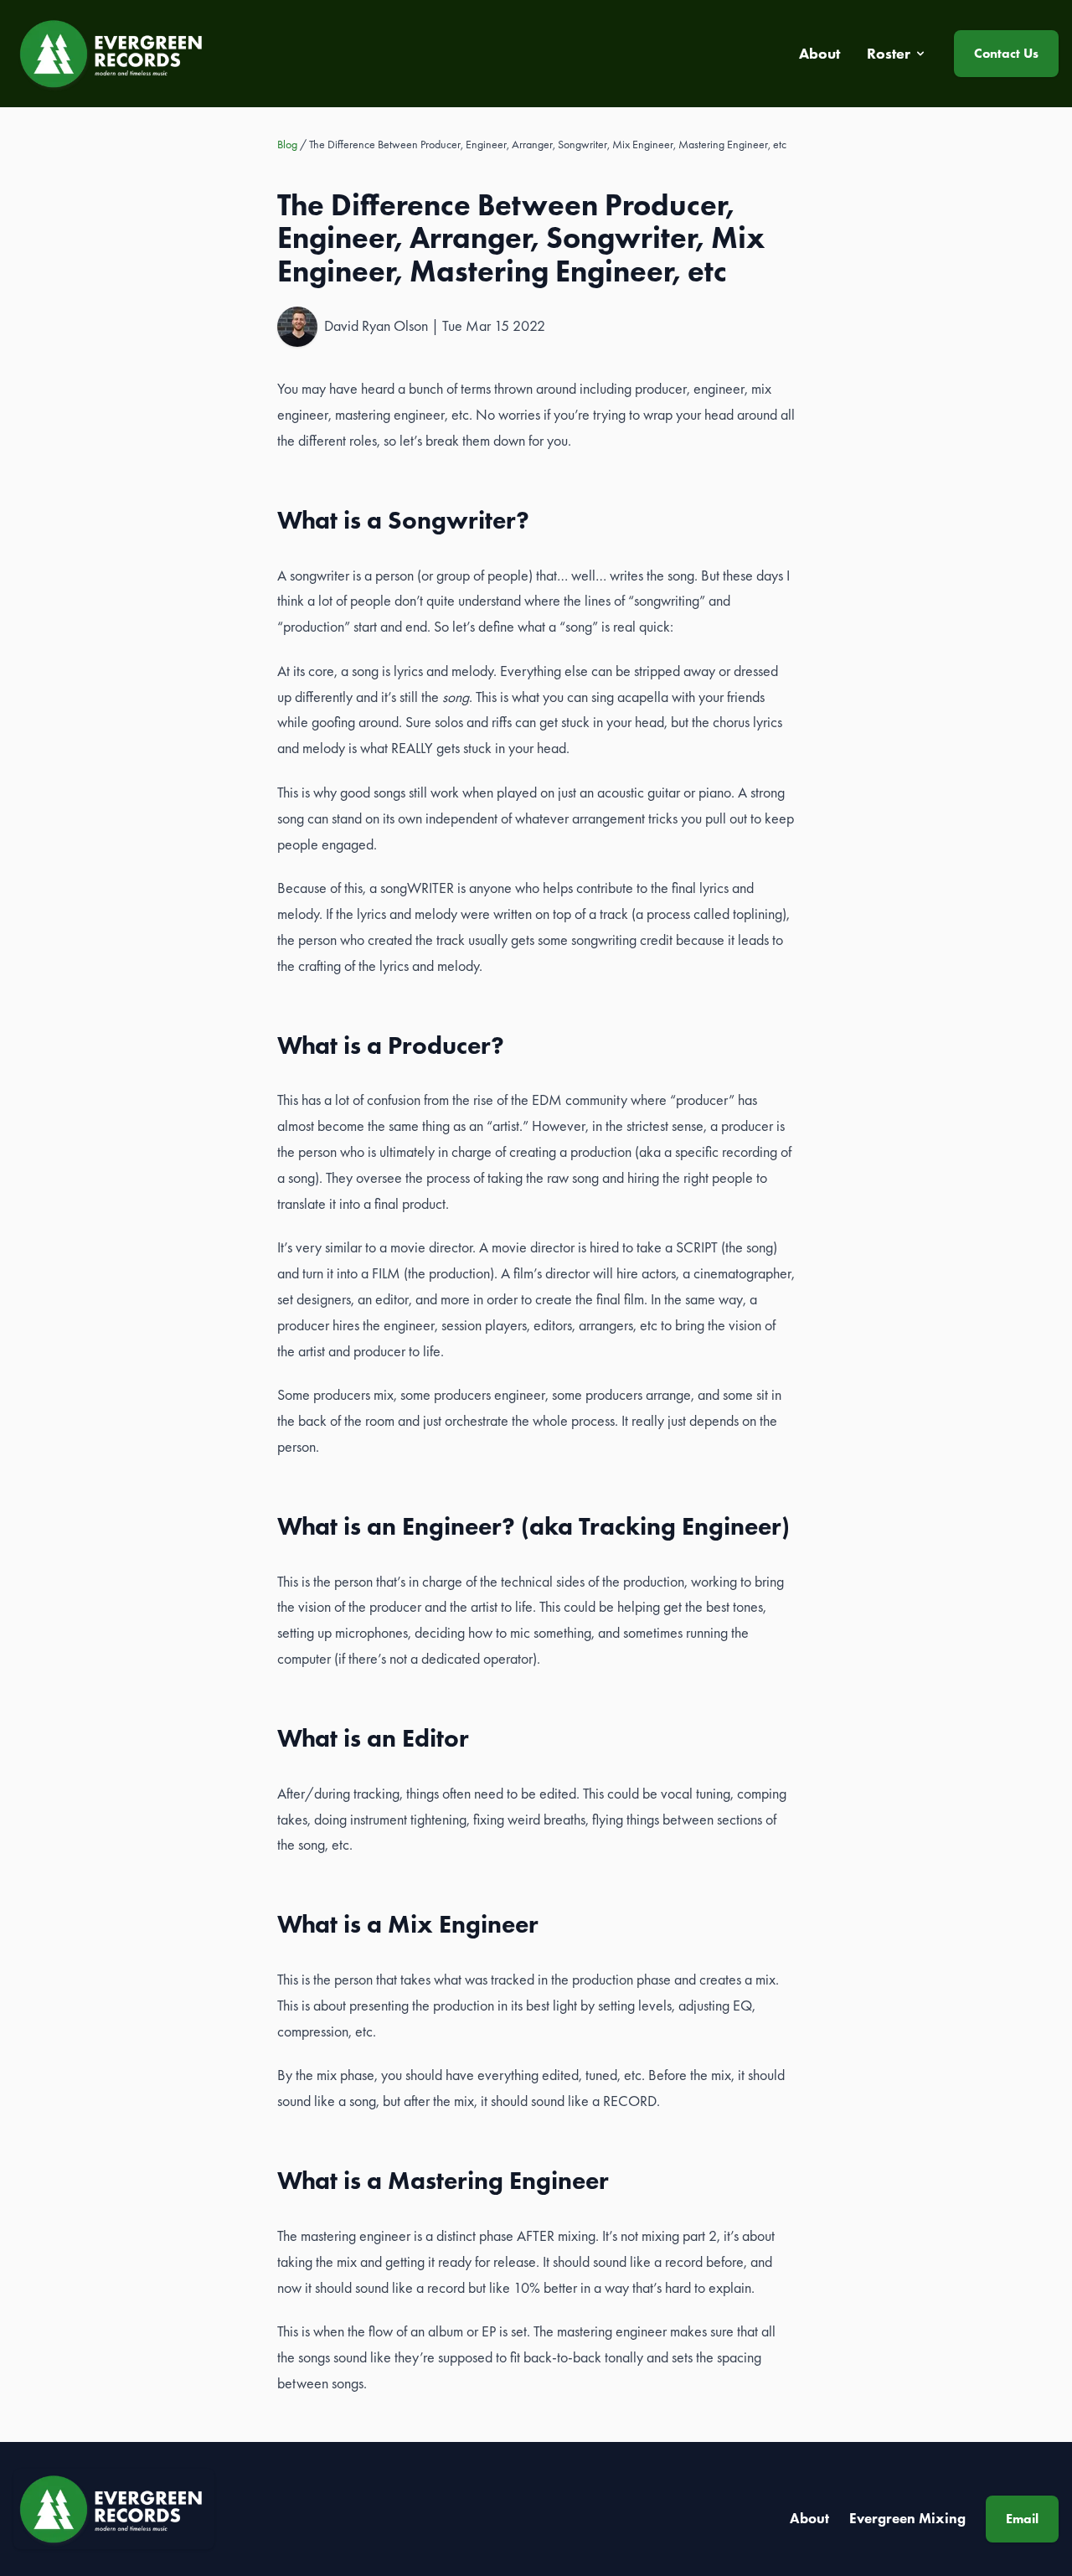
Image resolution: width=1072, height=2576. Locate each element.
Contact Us (1006, 53)
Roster (889, 54)
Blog (287, 144)
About (809, 2518)
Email (1022, 2519)
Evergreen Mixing (907, 2518)
